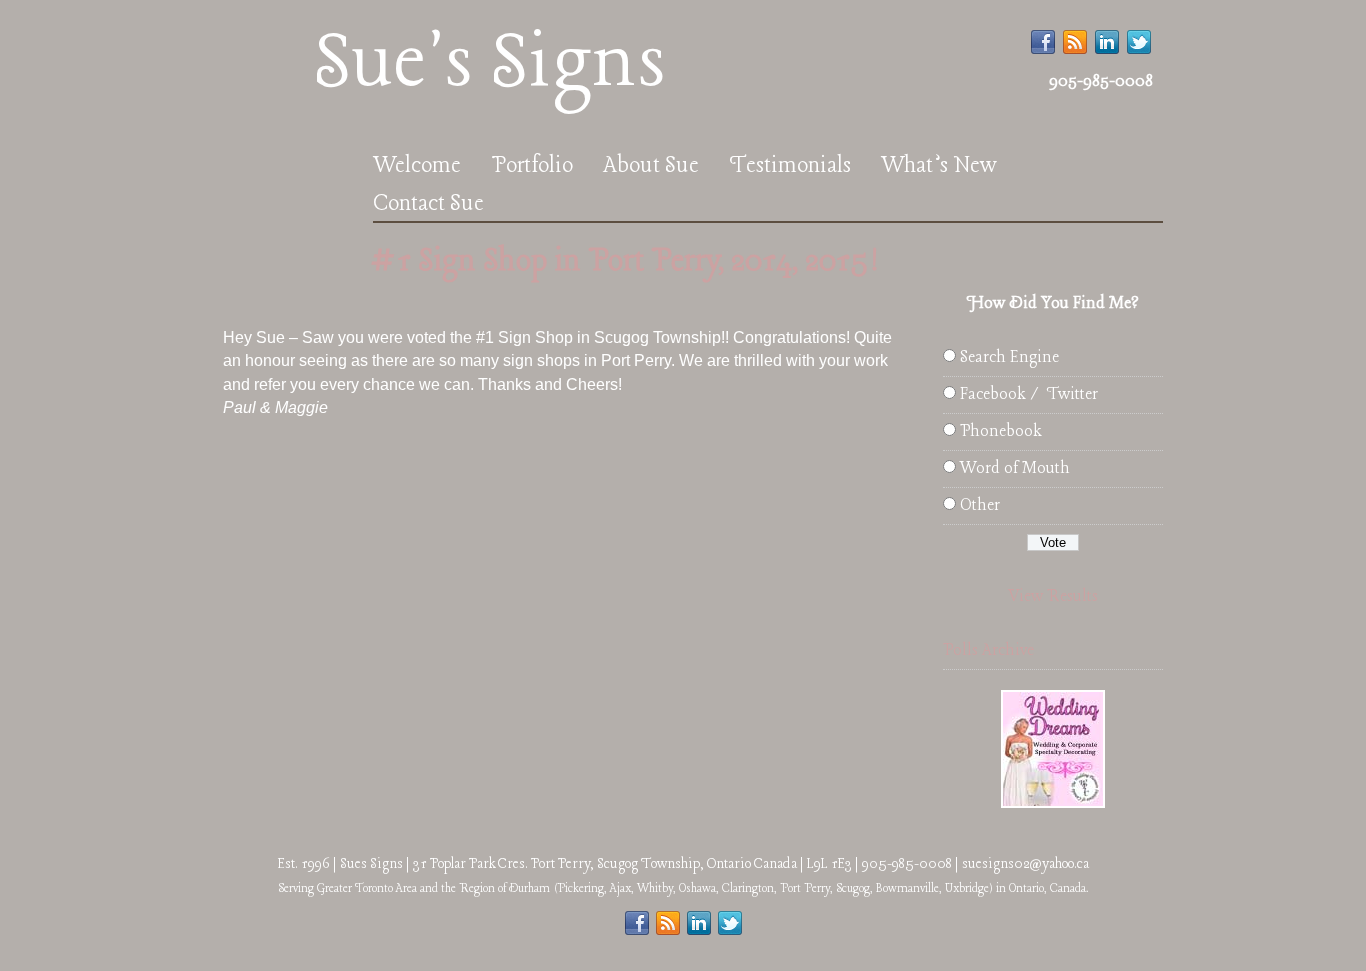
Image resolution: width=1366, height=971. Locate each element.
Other (980, 505)
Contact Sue (428, 204)
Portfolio (532, 166)
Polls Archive (988, 650)
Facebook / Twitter (1029, 394)
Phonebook (1000, 431)
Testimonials (790, 166)
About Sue (651, 166)
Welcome (417, 166)
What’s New (939, 166)
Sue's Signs (489, 64)
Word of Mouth (1015, 468)
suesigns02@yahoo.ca (1025, 864)
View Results (1053, 596)
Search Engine (1009, 357)
